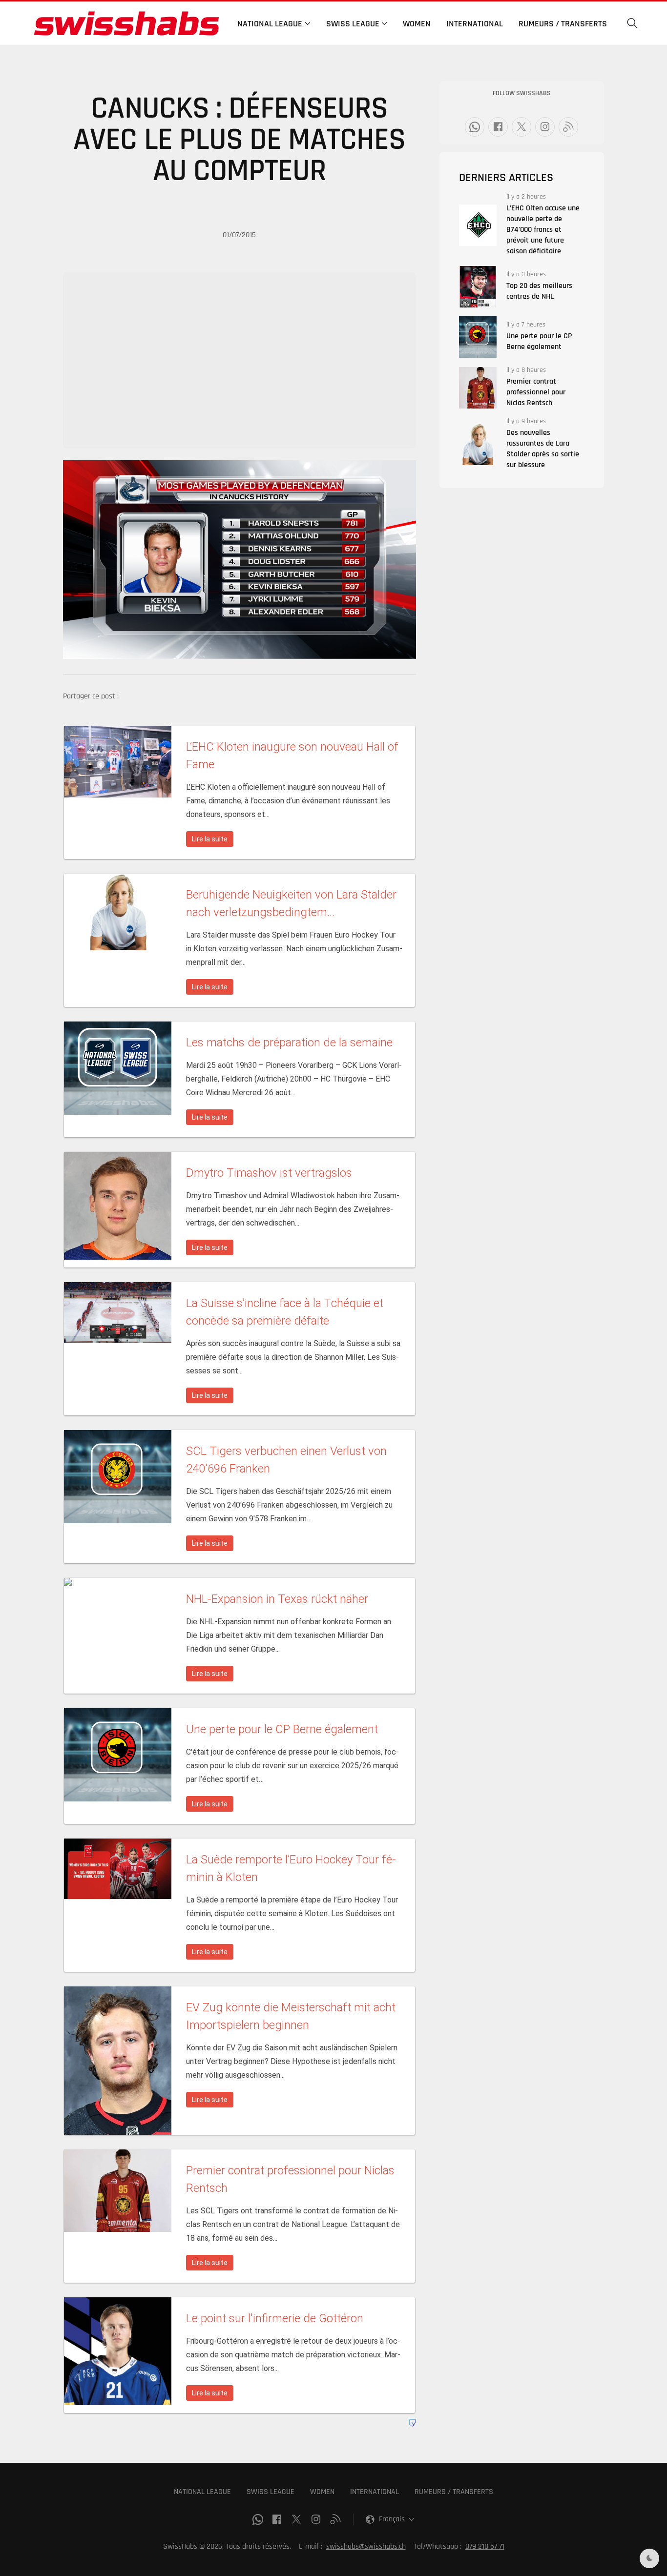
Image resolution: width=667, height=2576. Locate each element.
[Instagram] (545, 127)
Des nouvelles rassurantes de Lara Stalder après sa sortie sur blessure (543, 449)
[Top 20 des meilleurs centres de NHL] (478, 287)
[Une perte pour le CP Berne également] (478, 337)
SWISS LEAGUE (271, 2492)
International (475, 24)
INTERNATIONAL (375, 2492)
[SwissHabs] (126, 23)
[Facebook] (498, 127)
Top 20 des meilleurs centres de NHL (539, 291)
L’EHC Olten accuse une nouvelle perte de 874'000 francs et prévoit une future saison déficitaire (543, 230)
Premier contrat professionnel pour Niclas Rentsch (536, 392)
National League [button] (270, 24)
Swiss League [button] (353, 24)
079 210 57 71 (485, 2546)
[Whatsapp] (475, 127)
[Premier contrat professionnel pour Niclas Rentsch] (478, 388)
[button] (632, 23)
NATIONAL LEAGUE (202, 2492)
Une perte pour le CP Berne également (539, 341)
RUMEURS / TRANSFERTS (454, 2492)
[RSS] (568, 127)
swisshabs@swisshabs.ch (366, 2546)
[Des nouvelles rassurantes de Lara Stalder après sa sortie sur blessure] (478, 444)
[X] (521, 127)
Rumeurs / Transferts (563, 24)
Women (417, 24)
